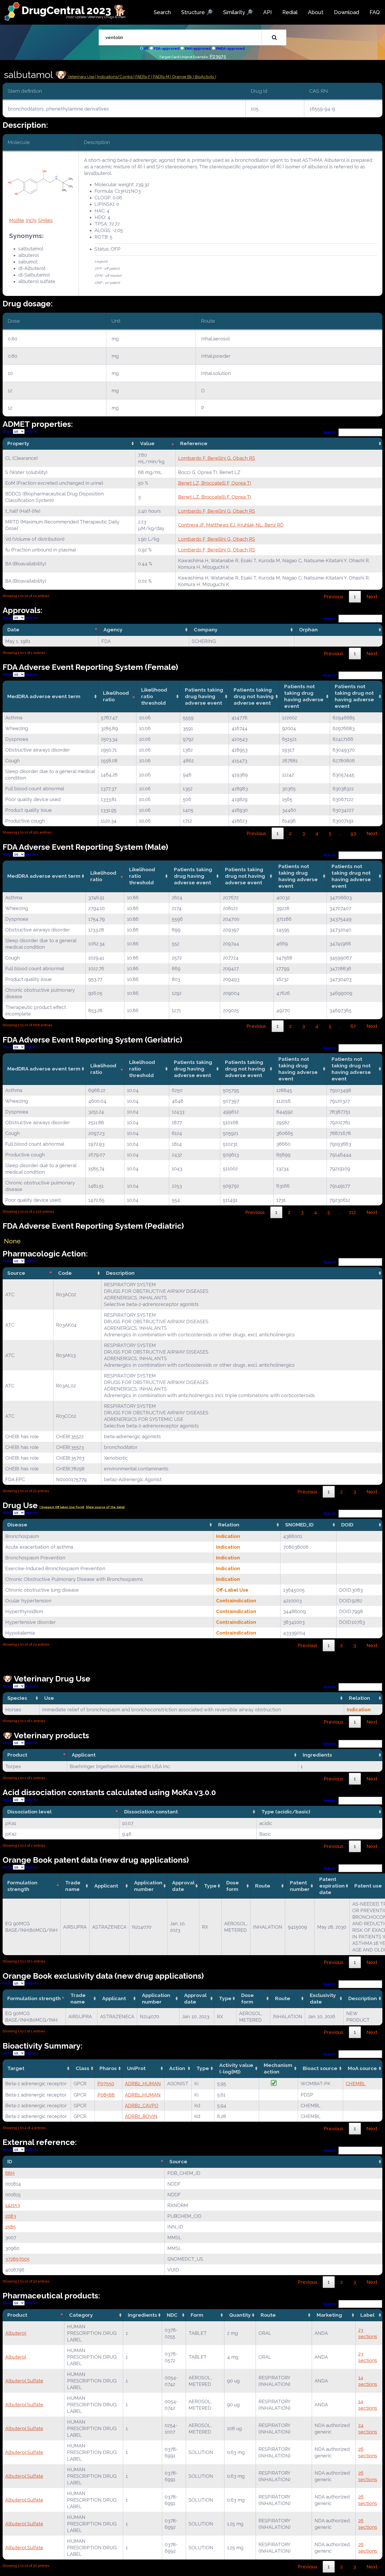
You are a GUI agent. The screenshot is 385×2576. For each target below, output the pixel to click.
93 (353, 833)
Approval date (183, 1886)
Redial (290, 12)
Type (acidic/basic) (286, 1812)
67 (353, 1026)
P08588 (106, 2095)
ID (10, 2161)
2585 (10, 2227)
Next (372, 597)
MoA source (362, 2068)
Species (17, 1698)
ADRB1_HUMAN (143, 2095)
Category (81, 2315)
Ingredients (317, 1755)
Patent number (300, 1886)
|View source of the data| (105, 1507)
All (146, 49)
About (316, 12)
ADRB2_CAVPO (142, 2106)
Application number (148, 1886)
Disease (17, 1525)
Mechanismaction (278, 2068)
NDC (172, 2315)
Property (18, 443)
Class (82, 2068)
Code (65, 1273)
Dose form (233, 1886)
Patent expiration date (332, 1886)
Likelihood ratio (116, 696)
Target (16, 2068)
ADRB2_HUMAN (143, 2084)
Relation (229, 1525)
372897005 (17, 2259)
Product (17, 1755)
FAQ (375, 12)
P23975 (218, 56)
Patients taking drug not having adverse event (254, 696)
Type (210, 1886)
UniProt (136, 2068)
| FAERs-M (161, 77)
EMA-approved (198, 49)
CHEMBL (356, 2084)
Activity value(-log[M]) (236, 2068)
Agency (113, 630)
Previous (334, 597)
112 (353, 1212)
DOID (347, 1525)
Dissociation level (29, 1812)
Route (263, 1886)
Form (197, 2315)
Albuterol (16, 2333)
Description (120, 1273)
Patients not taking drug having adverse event (304, 696)
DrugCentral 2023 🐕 (74, 10)
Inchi (31, 220)
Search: (330, 432)
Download (346, 12)
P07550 (106, 2084)
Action (177, 2068)
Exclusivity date (323, 1998)
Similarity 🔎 (238, 12)
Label (367, 2315)
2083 (11, 2216)
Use (49, 1698)
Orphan (308, 630)
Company (206, 630)
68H (10, 2173)
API (268, 12)
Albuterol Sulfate (24, 2381)
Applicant (84, 1755)
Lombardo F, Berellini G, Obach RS (217, 458)
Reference (194, 443)
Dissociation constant (151, 1812)
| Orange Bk (182, 77)
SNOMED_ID (299, 1525)
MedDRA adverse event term (44, 696)
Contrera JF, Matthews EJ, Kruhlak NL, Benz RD (231, 525)
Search (162, 12)
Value (147, 443)
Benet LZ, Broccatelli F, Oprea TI (215, 483)
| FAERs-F (142, 77)
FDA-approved (167, 49)
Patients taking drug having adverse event (204, 696)
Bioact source (320, 2068)
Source (16, 1273)
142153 (13, 2205)
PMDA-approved (230, 49)
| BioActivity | (205, 77)
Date (13, 630)
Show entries (20, 431)
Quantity (240, 2315)
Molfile (17, 220)
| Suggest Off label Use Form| (62, 1507)
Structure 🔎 (197, 12)
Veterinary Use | (82, 77)
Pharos (108, 2068)
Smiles (45, 220)
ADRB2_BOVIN (141, 2116)
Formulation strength (22, 1886)
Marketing (329, 2315)
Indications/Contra (115, 77)
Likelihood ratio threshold (154, 696)
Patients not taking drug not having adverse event (354, 696)
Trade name (73, 1886)
